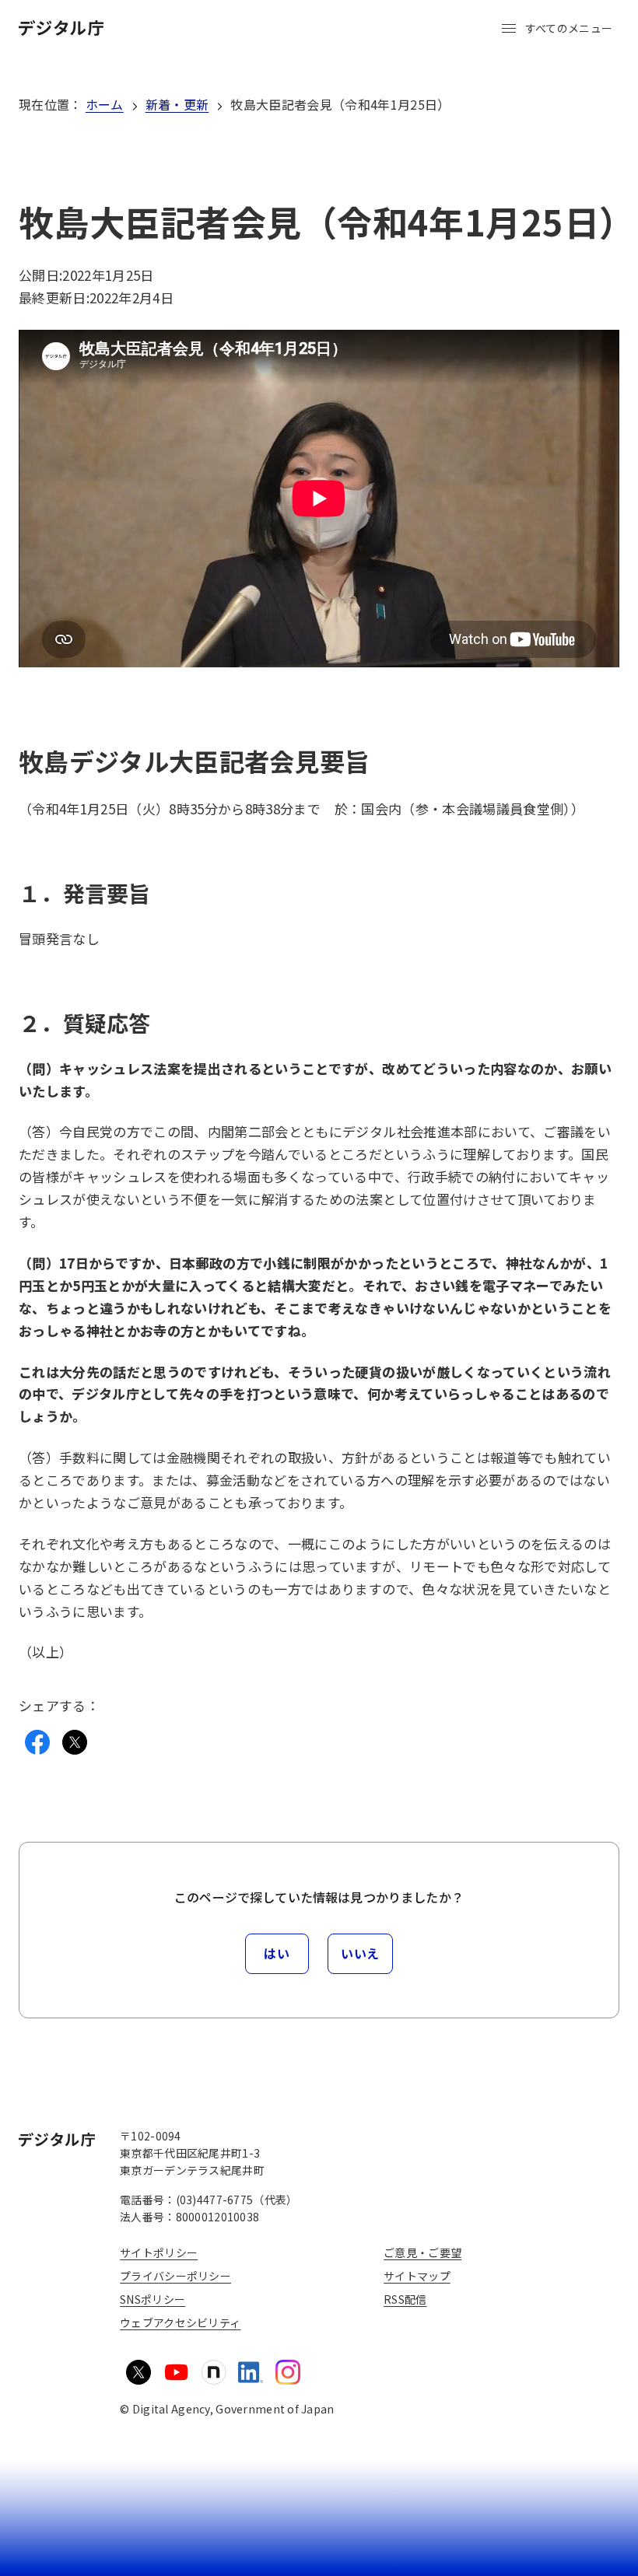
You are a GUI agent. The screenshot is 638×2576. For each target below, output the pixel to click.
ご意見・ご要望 (422, 2252)
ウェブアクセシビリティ (180, 2322)
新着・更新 (177, 104)
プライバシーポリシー (175, 2276)
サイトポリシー (159, 2252)
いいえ (360, 1953)
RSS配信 (405, 2299)
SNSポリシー (152, 2299)
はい (277, 1953)
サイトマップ (417, 2276)
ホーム (105, 104)
